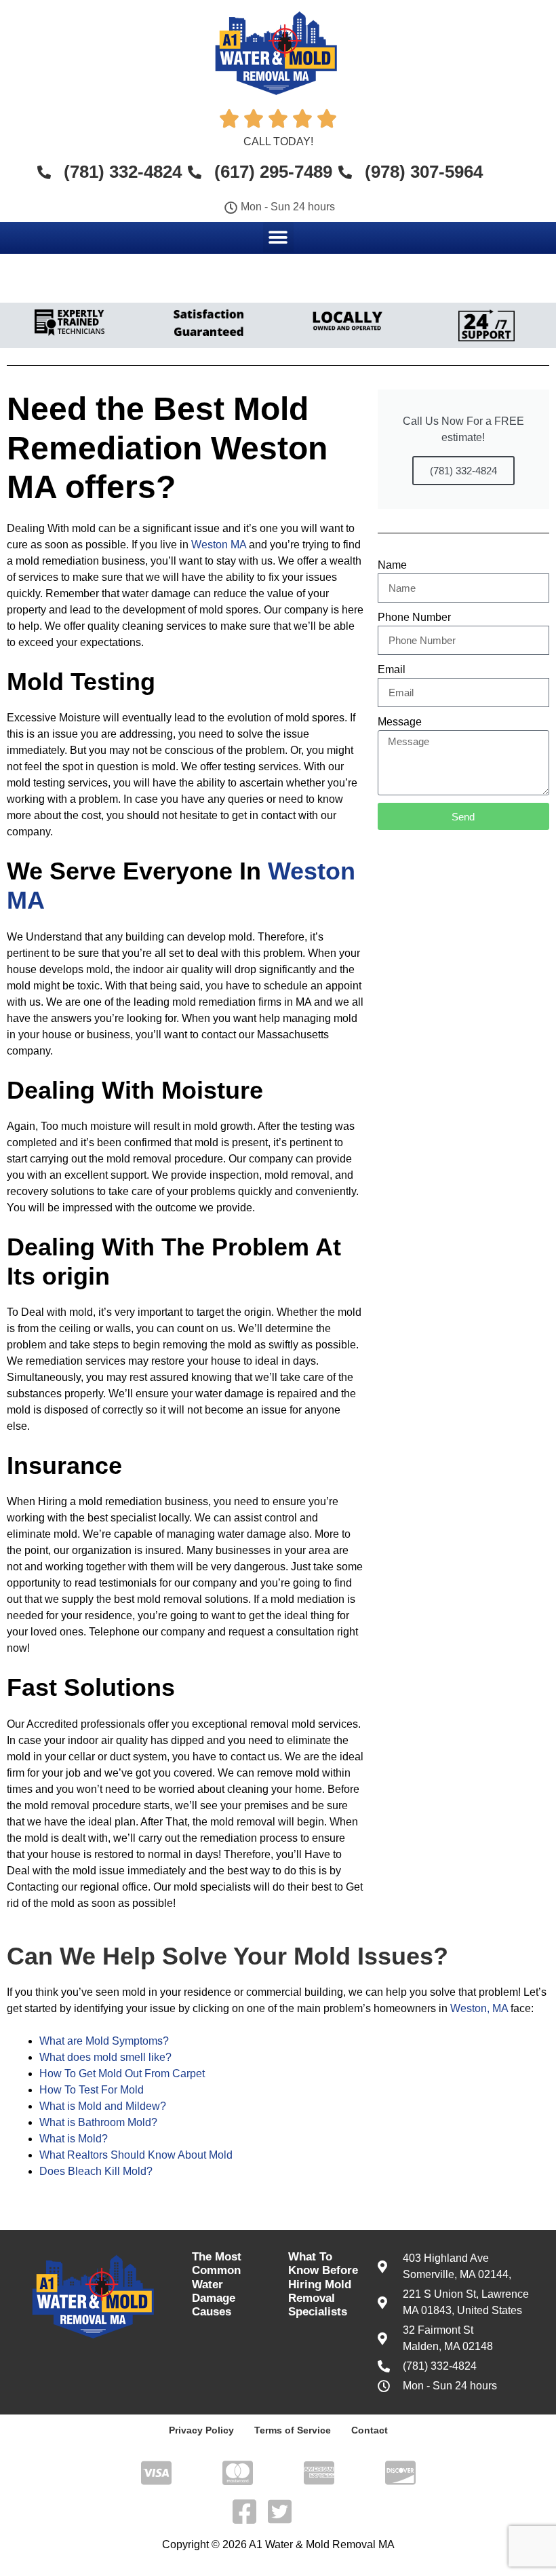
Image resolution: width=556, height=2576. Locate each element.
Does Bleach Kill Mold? (96, 2171)
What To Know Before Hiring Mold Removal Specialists (323, 2285)
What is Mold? (74, 2139)
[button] (278, 237)
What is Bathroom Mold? (98, 2122)
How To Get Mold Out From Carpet (122, 2073)
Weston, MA (479, 2008)
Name (392, 565)
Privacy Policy (201, 2430)
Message (400, 722)
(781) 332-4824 (463, 471)
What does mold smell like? (105, 2057)
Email (392, 669)
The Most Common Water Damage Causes (217, 2285)
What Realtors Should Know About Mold (136, 2155)
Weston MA (219, 545)
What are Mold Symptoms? (104, 2041)
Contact (370, 2430)
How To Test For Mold (92, 2090)
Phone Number (414, 617)
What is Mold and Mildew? (103, 2106)
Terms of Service (293, 2430)
